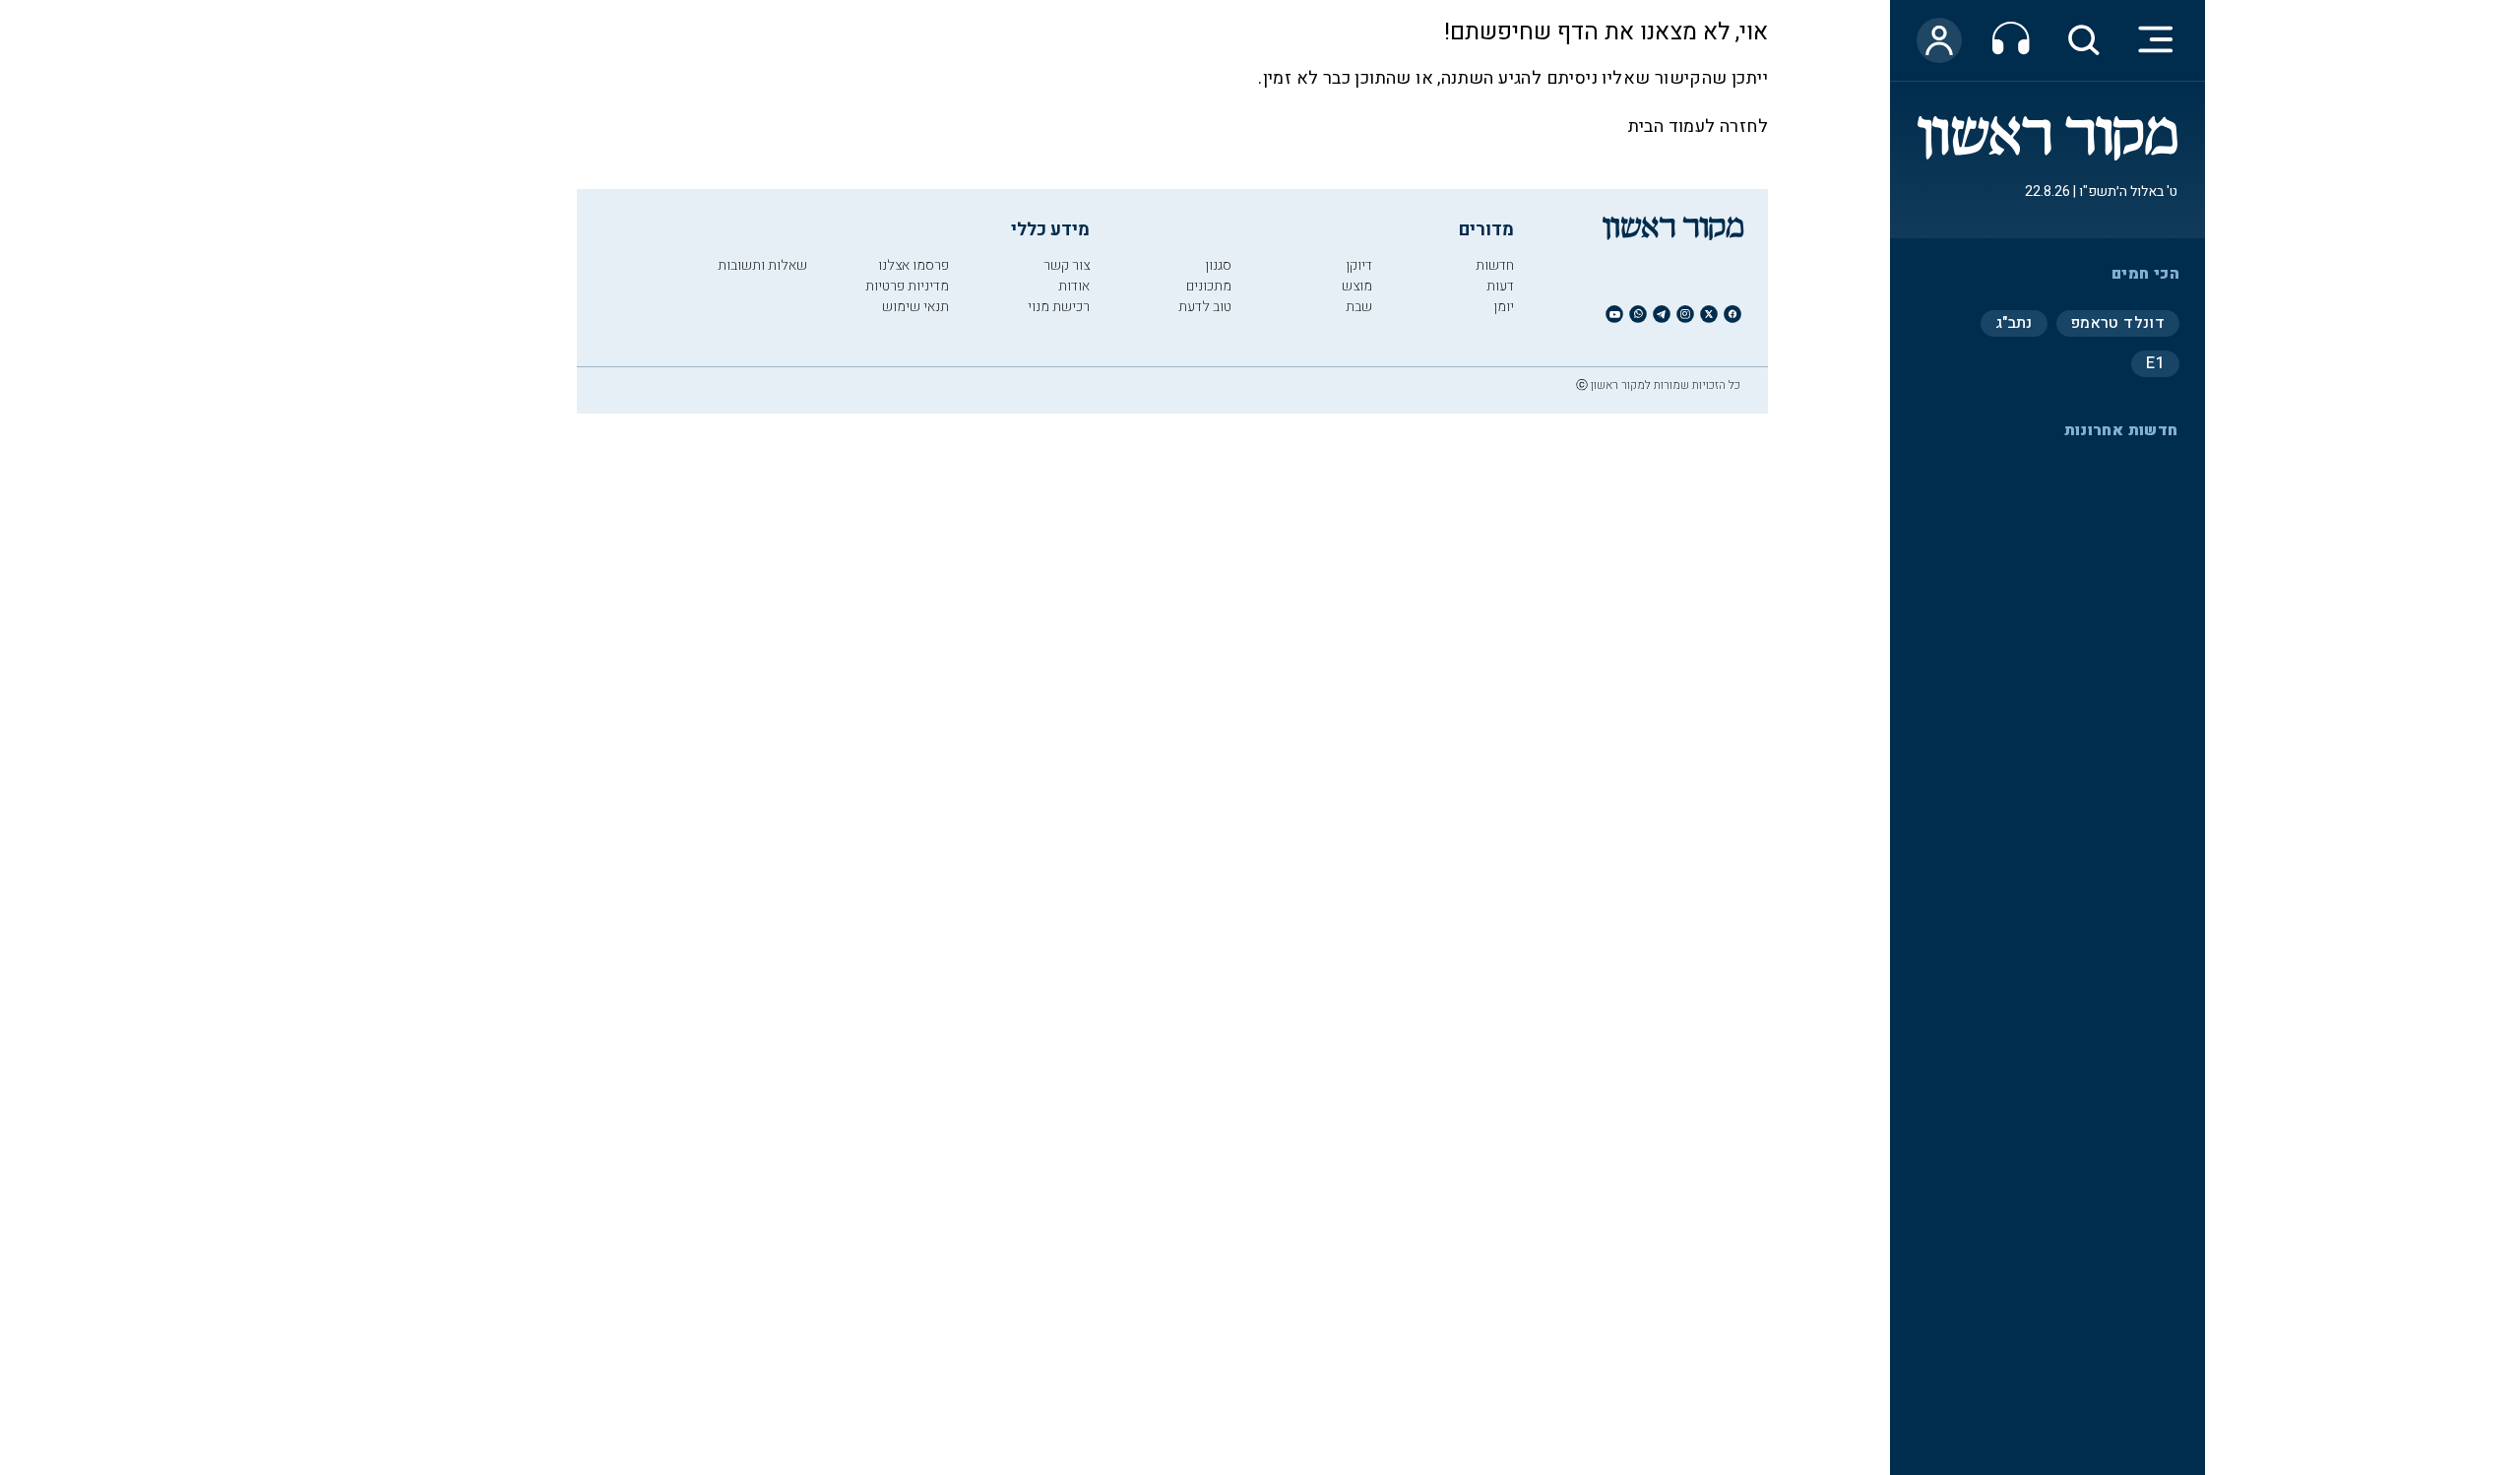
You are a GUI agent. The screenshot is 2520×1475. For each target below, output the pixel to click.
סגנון (1218, 265)
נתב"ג (2014, 323)
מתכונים (1209, 286)
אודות (1074, 286)
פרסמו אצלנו (913, 265)
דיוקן (1359, 265)
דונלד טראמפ (2118, 323)
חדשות (1495, 265)
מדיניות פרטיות (907, 286)
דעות (1500, 286)
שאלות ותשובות (762, 265)
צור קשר (1067, 265)
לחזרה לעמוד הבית (1698, 127)
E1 (2155, 363)
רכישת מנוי (1059, 307)
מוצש (1357, 286)
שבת (1359, 307)
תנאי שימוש (915, 307)
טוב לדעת (1205, 307)
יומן (1504, 307)
